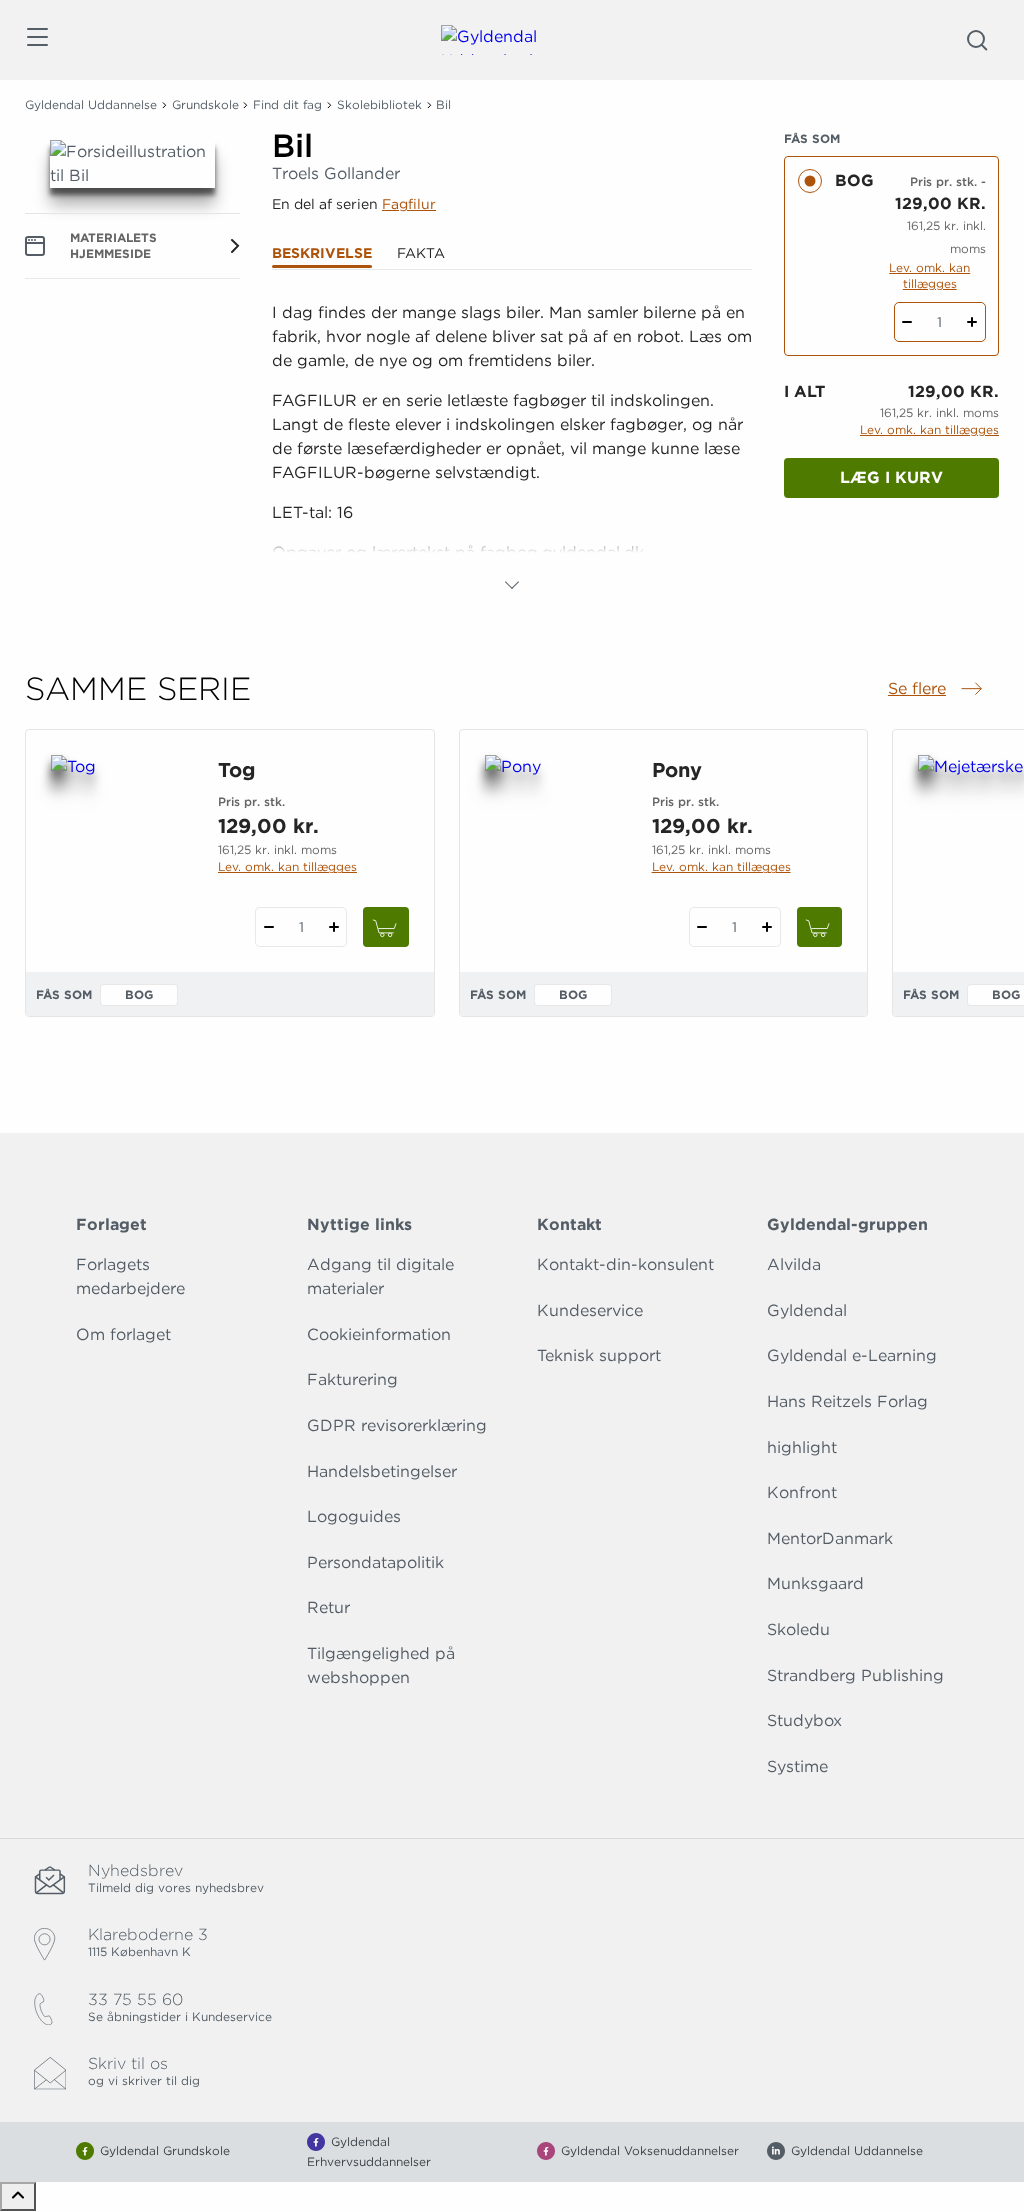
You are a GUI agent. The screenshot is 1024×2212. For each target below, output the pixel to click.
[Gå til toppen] (18, 2196)
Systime (797, 1766)
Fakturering (352, 1379)
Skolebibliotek (379, 104)
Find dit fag (287, 104)
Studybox (804, 1720)
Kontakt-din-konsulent (625, 1264)
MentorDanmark (830, 1538)
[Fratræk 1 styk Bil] (907, 322)
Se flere (937, 690)
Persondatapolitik (375, 1562)
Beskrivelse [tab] (322, 253)
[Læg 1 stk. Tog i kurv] (386, 927)
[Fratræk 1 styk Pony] (702, 927)
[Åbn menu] (36, 40)
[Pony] (552, 851)
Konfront (802, 1492)
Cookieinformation (379, 1334)
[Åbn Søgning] (977, 40)
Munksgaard (815, 1583)
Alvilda (794, 1264)
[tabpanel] (512, 449)
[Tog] (118, 851)
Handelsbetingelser (382, 1471)
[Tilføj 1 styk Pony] (767, 927)
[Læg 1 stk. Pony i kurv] (820, 927)
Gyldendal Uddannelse (91, 104)
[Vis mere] (512, 585)
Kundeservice (590, 1310)
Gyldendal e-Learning (852, 1355)
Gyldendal (807, 1310)
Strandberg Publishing (855, 1675)
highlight (802, 1447)
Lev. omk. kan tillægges (929, 275)
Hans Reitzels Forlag (847, 1401)
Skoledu (798, 1629)
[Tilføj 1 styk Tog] (333, 927)
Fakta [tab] (421, 253)
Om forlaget (123, 1334)
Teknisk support (599, 1355)
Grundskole (205, 104)
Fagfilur (409, 204)
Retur (328, 1607)
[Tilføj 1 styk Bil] (972, 322)
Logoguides (354, 1516)
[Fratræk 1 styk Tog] (268, 927)
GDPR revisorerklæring (397, 1425)
